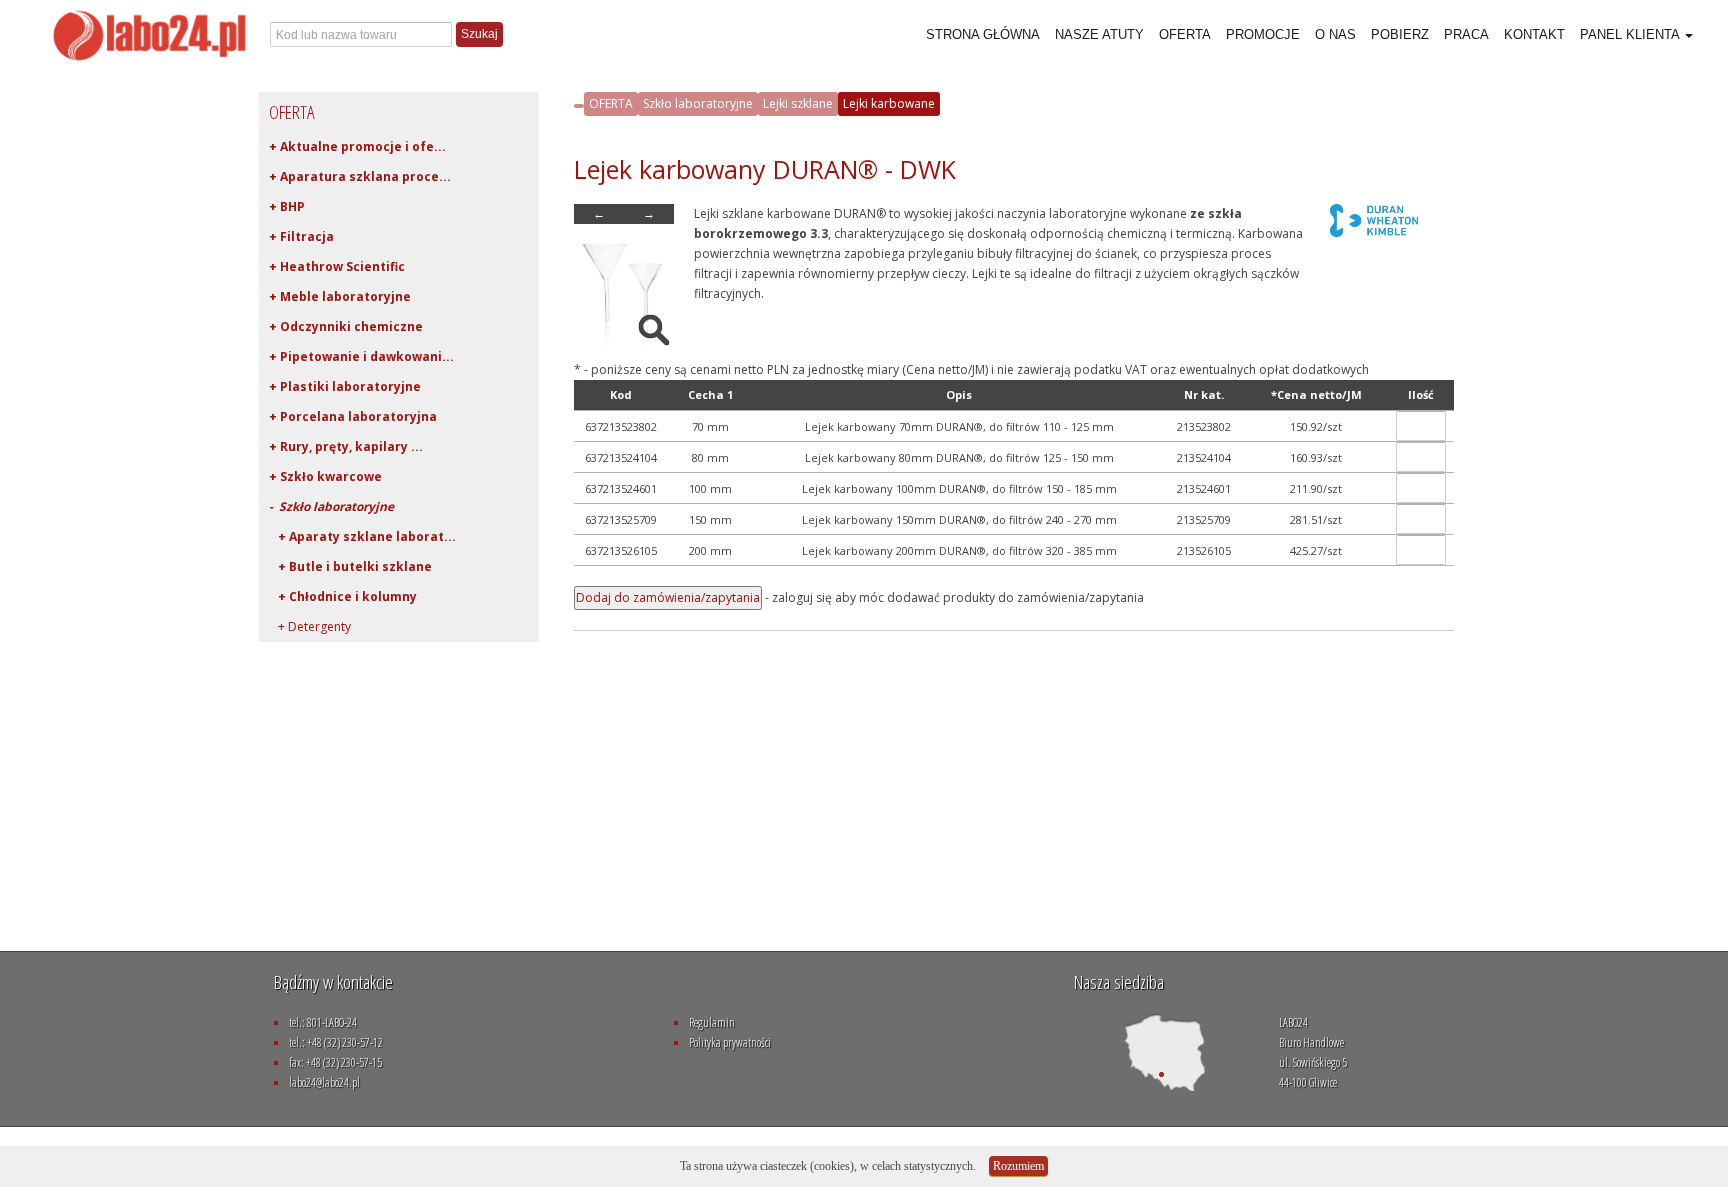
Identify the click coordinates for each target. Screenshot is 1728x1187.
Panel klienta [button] (1631, 34)
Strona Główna (983, 34)
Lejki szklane (798, 103)
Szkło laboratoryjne (698, 103)
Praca (1466, 34)
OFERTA (611, 103)
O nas (1335, 34)
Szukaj (479, 34)
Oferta (1185, 34)
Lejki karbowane (889, 103)
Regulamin (712, 1022)
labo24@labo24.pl (324, 1082)
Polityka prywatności (730, 1042)
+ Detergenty (310, 626)
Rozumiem (1018, 1166)
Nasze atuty (1099, 34)
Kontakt (1534, 34)
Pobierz (1400, 34)
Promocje (1263, 34)
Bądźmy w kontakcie (333, 982)
